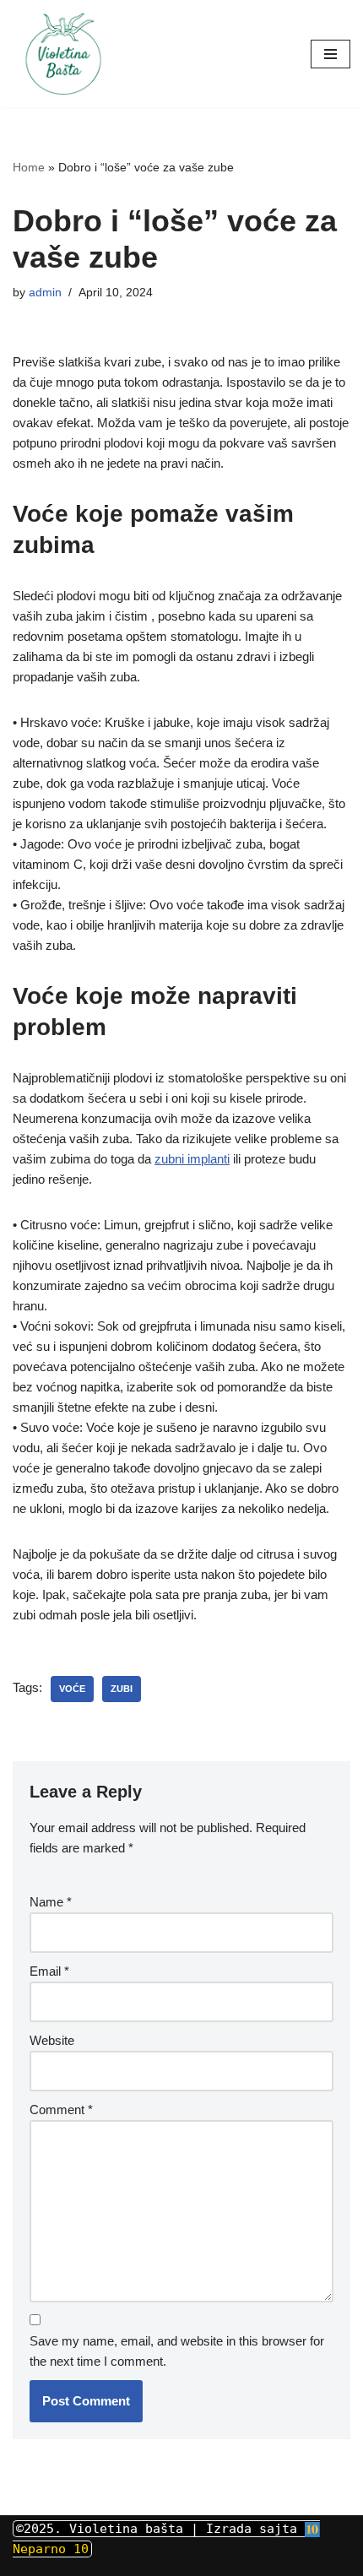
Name (51, 1902)
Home (29, 167)
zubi (122, 1689)
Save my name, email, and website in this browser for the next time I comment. (177, 2351)
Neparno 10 (51, 2549)
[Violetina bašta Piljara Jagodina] (63, 54)
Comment (61, 2110)
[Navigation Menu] (330, 54)
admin (45, 293)
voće (72, 1689)
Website (52, 2040)
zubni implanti (192, 1159)
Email (49, 1971)
